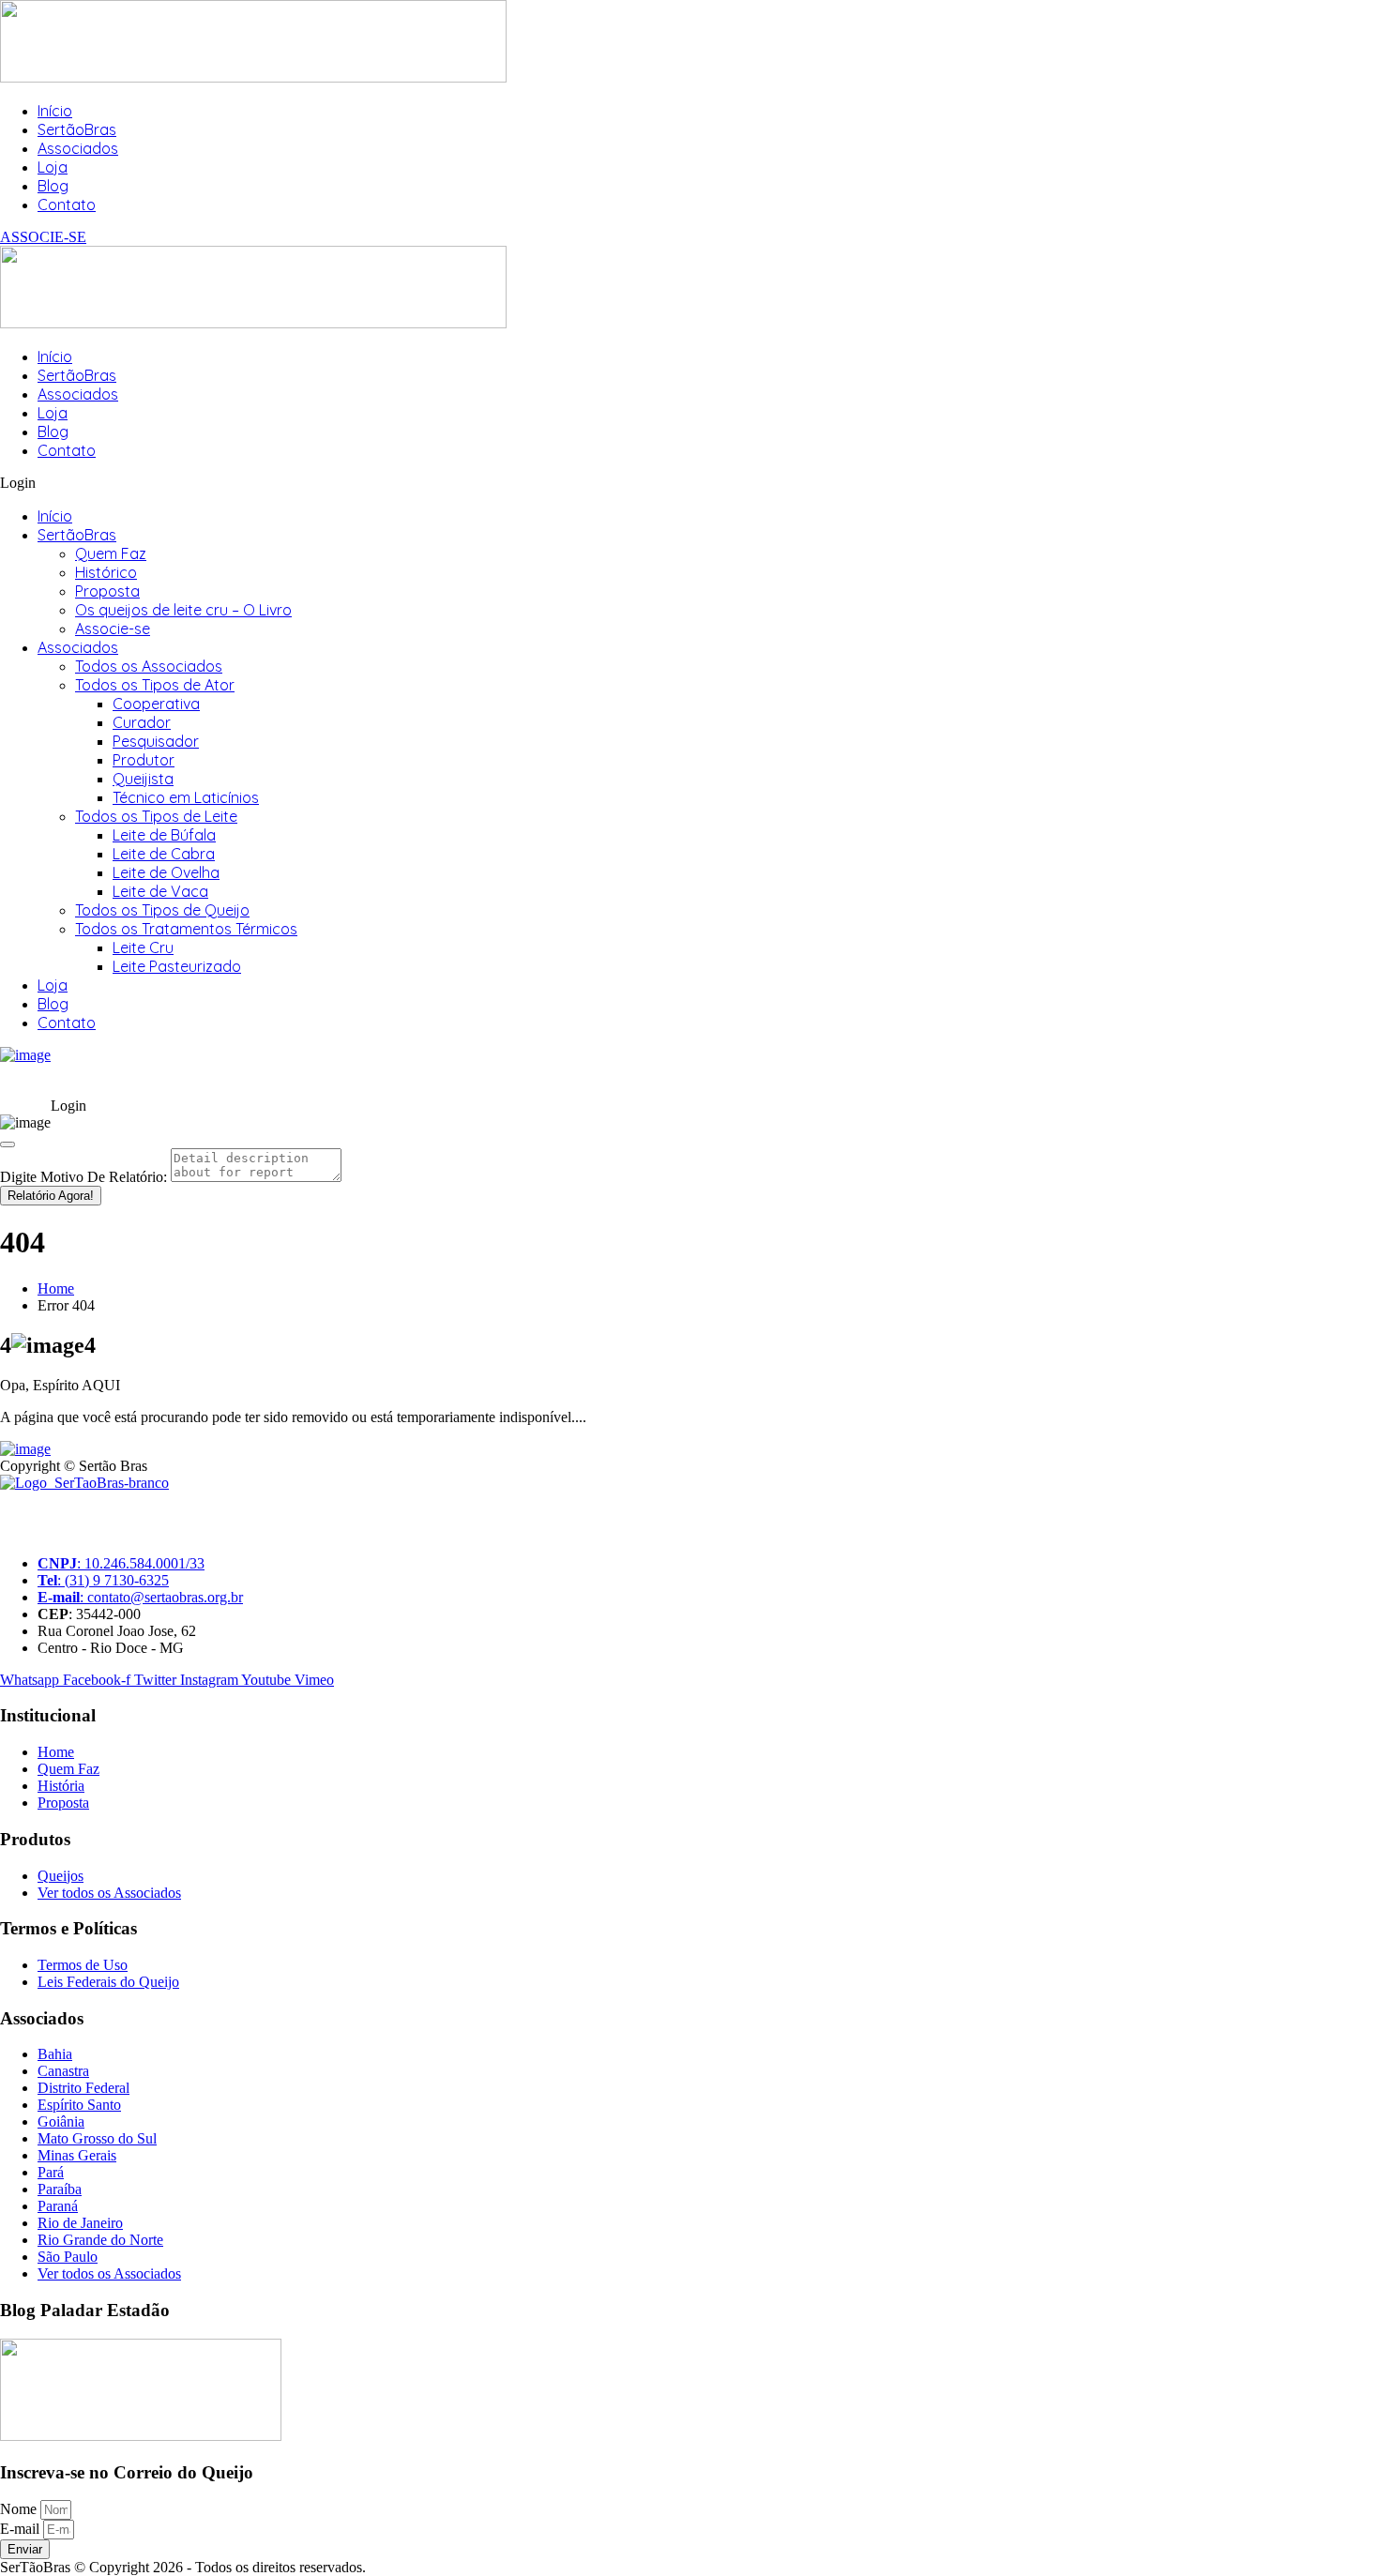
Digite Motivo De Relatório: (83, 1177)
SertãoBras (77, 129)
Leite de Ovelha (166, 872)
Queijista (143, 779)
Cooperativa (156, 704)
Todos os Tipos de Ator (155, 685)
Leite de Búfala (164, 835)
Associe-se (113, 629)
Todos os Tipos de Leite (156, 816)
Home (56, 1288)
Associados (78, 148)
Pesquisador (156, 741)
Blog (53, 186)
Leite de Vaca (160, 891)
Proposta (107, 591)
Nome (20, 2509)
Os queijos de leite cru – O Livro (183, 610)
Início (55, 111)
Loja (53, 167)
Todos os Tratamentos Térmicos (186, 929)
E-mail (22, 2529)
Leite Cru (143, 947)
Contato (67, 205)
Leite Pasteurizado (177, 966)
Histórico (106, 572)
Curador (142, 722)
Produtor (144, 760)
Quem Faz (111, 553)
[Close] (8, 1144)
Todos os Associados (149, 666)
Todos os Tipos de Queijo (162, 910)
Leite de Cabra (164, 854)
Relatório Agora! (51, 1196)
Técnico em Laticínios (186, 797)
